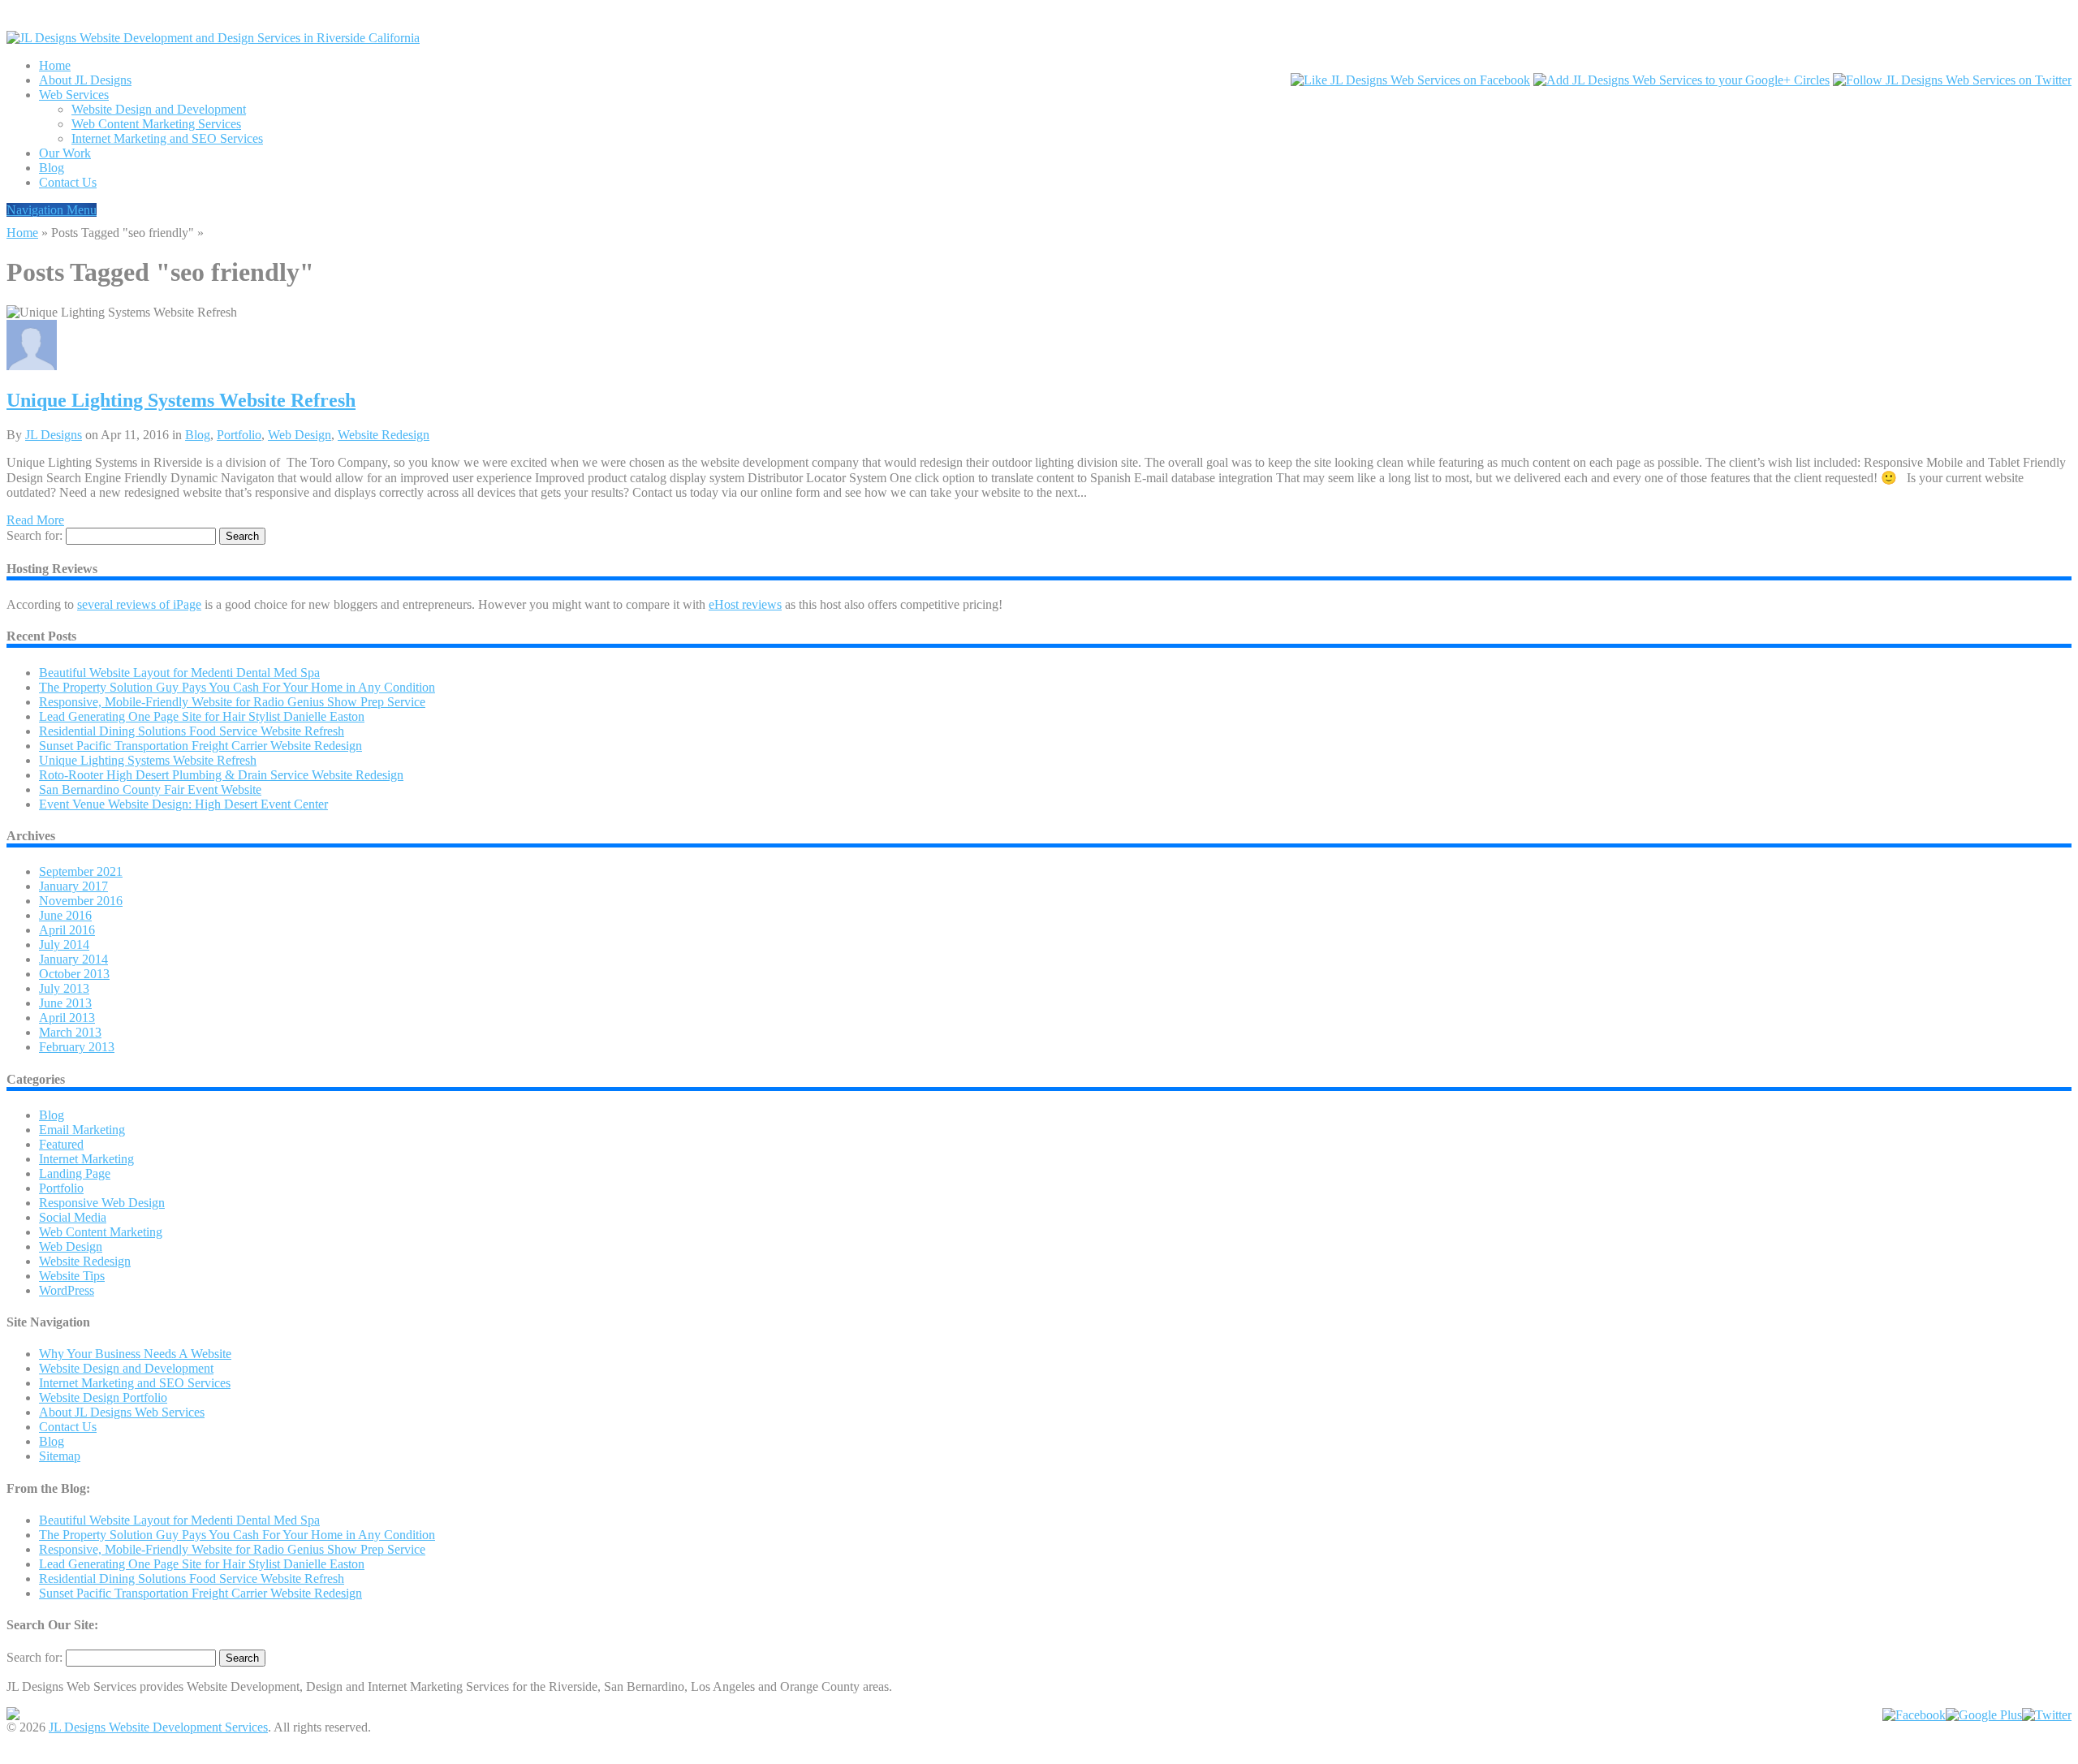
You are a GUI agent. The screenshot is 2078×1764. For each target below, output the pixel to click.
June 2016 (65, 915)
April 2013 (67, 1018)
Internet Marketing (86, 1159)
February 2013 (77, 1047)
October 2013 (74, 974)
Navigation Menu (52, 210)
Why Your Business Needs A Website (135, 1354)
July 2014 (64, 945)
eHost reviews (745, 604)
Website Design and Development (159, 109)
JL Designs (54, 435)
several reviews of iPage (139, 604)
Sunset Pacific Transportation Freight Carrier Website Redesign (200, 746)
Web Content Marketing (101, 1232)
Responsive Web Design (102, 1203)
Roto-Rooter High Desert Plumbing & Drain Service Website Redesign (221, 775)
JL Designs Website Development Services (158, 1727)
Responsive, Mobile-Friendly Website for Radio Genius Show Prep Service (232, 702)
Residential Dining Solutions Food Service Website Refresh (192, 731)
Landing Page (75, 1173)
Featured (61, 1144)
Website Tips (72, 1276)
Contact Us (68, 182)
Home (55, 65)
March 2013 (70, 1032)
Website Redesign (384, 435)
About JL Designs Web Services (122, 1412)
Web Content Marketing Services (156, 124)
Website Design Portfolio (103, 1397)
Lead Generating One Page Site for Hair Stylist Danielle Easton (202, 716)
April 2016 (67, 930)
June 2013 (65, 1003)
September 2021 (81, 871)
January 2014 (73, 959)
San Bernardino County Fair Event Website (150, 789)
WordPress (67, 1290)
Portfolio (239, 435)
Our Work (65, 153)
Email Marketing (82, 1130)
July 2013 (64, 988)
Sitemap (60, 1456)
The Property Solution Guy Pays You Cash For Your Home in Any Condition (237, 687)
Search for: (34, 535)
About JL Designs (85, 80)
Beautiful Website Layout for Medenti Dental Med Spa (179, 673)
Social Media (73, 1217)
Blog (52, 168)
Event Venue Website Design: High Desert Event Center (183, 804)
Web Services (74, 95)
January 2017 (73, 886)
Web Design (300, 435)
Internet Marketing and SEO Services (167, 138)
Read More (35, 520)
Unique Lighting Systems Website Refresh (181, 400)
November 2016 (81, 901)
